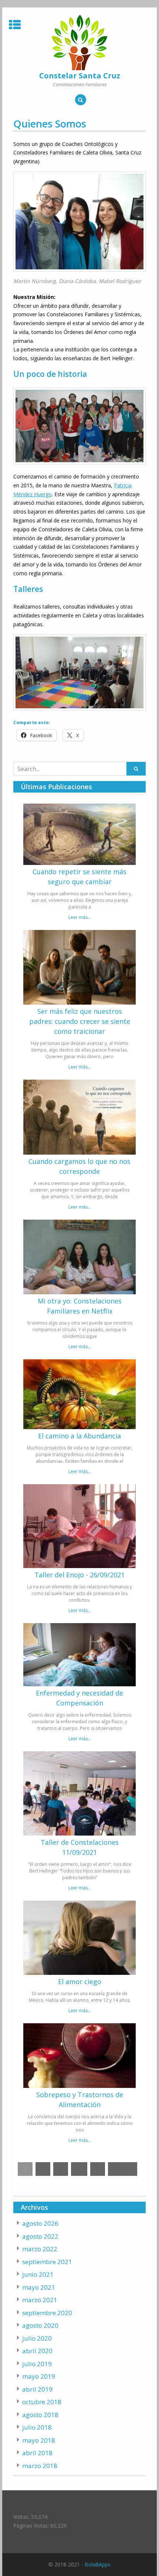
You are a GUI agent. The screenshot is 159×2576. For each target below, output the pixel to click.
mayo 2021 (39, 2287)
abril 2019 (37, 2389)
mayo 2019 (39, 2376)
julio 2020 (37, 2338)
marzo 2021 (40, 2300)
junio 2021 (38, 2274)
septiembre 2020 (47, 2313)
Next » (123, 2169)
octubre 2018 (42, 2402)
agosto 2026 (40, 2223)
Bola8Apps (98, 2564)
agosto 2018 (40, 2415)
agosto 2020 (40, 2325)
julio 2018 (37, 2427)
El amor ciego (80, 1982)
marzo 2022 (40, 2249)
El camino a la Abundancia (79, 1436)
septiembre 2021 (47, 2262)
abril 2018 (37, 2453)
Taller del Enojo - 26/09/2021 (79, 1575)
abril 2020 (37, 2351)
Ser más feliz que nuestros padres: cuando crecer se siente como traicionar (80, 1021)
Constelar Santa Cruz (80, 76)
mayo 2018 (39, 2440)
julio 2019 (37, 2364)
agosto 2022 (40, 2236)
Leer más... (80, 917)
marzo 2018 (40, 2466)
